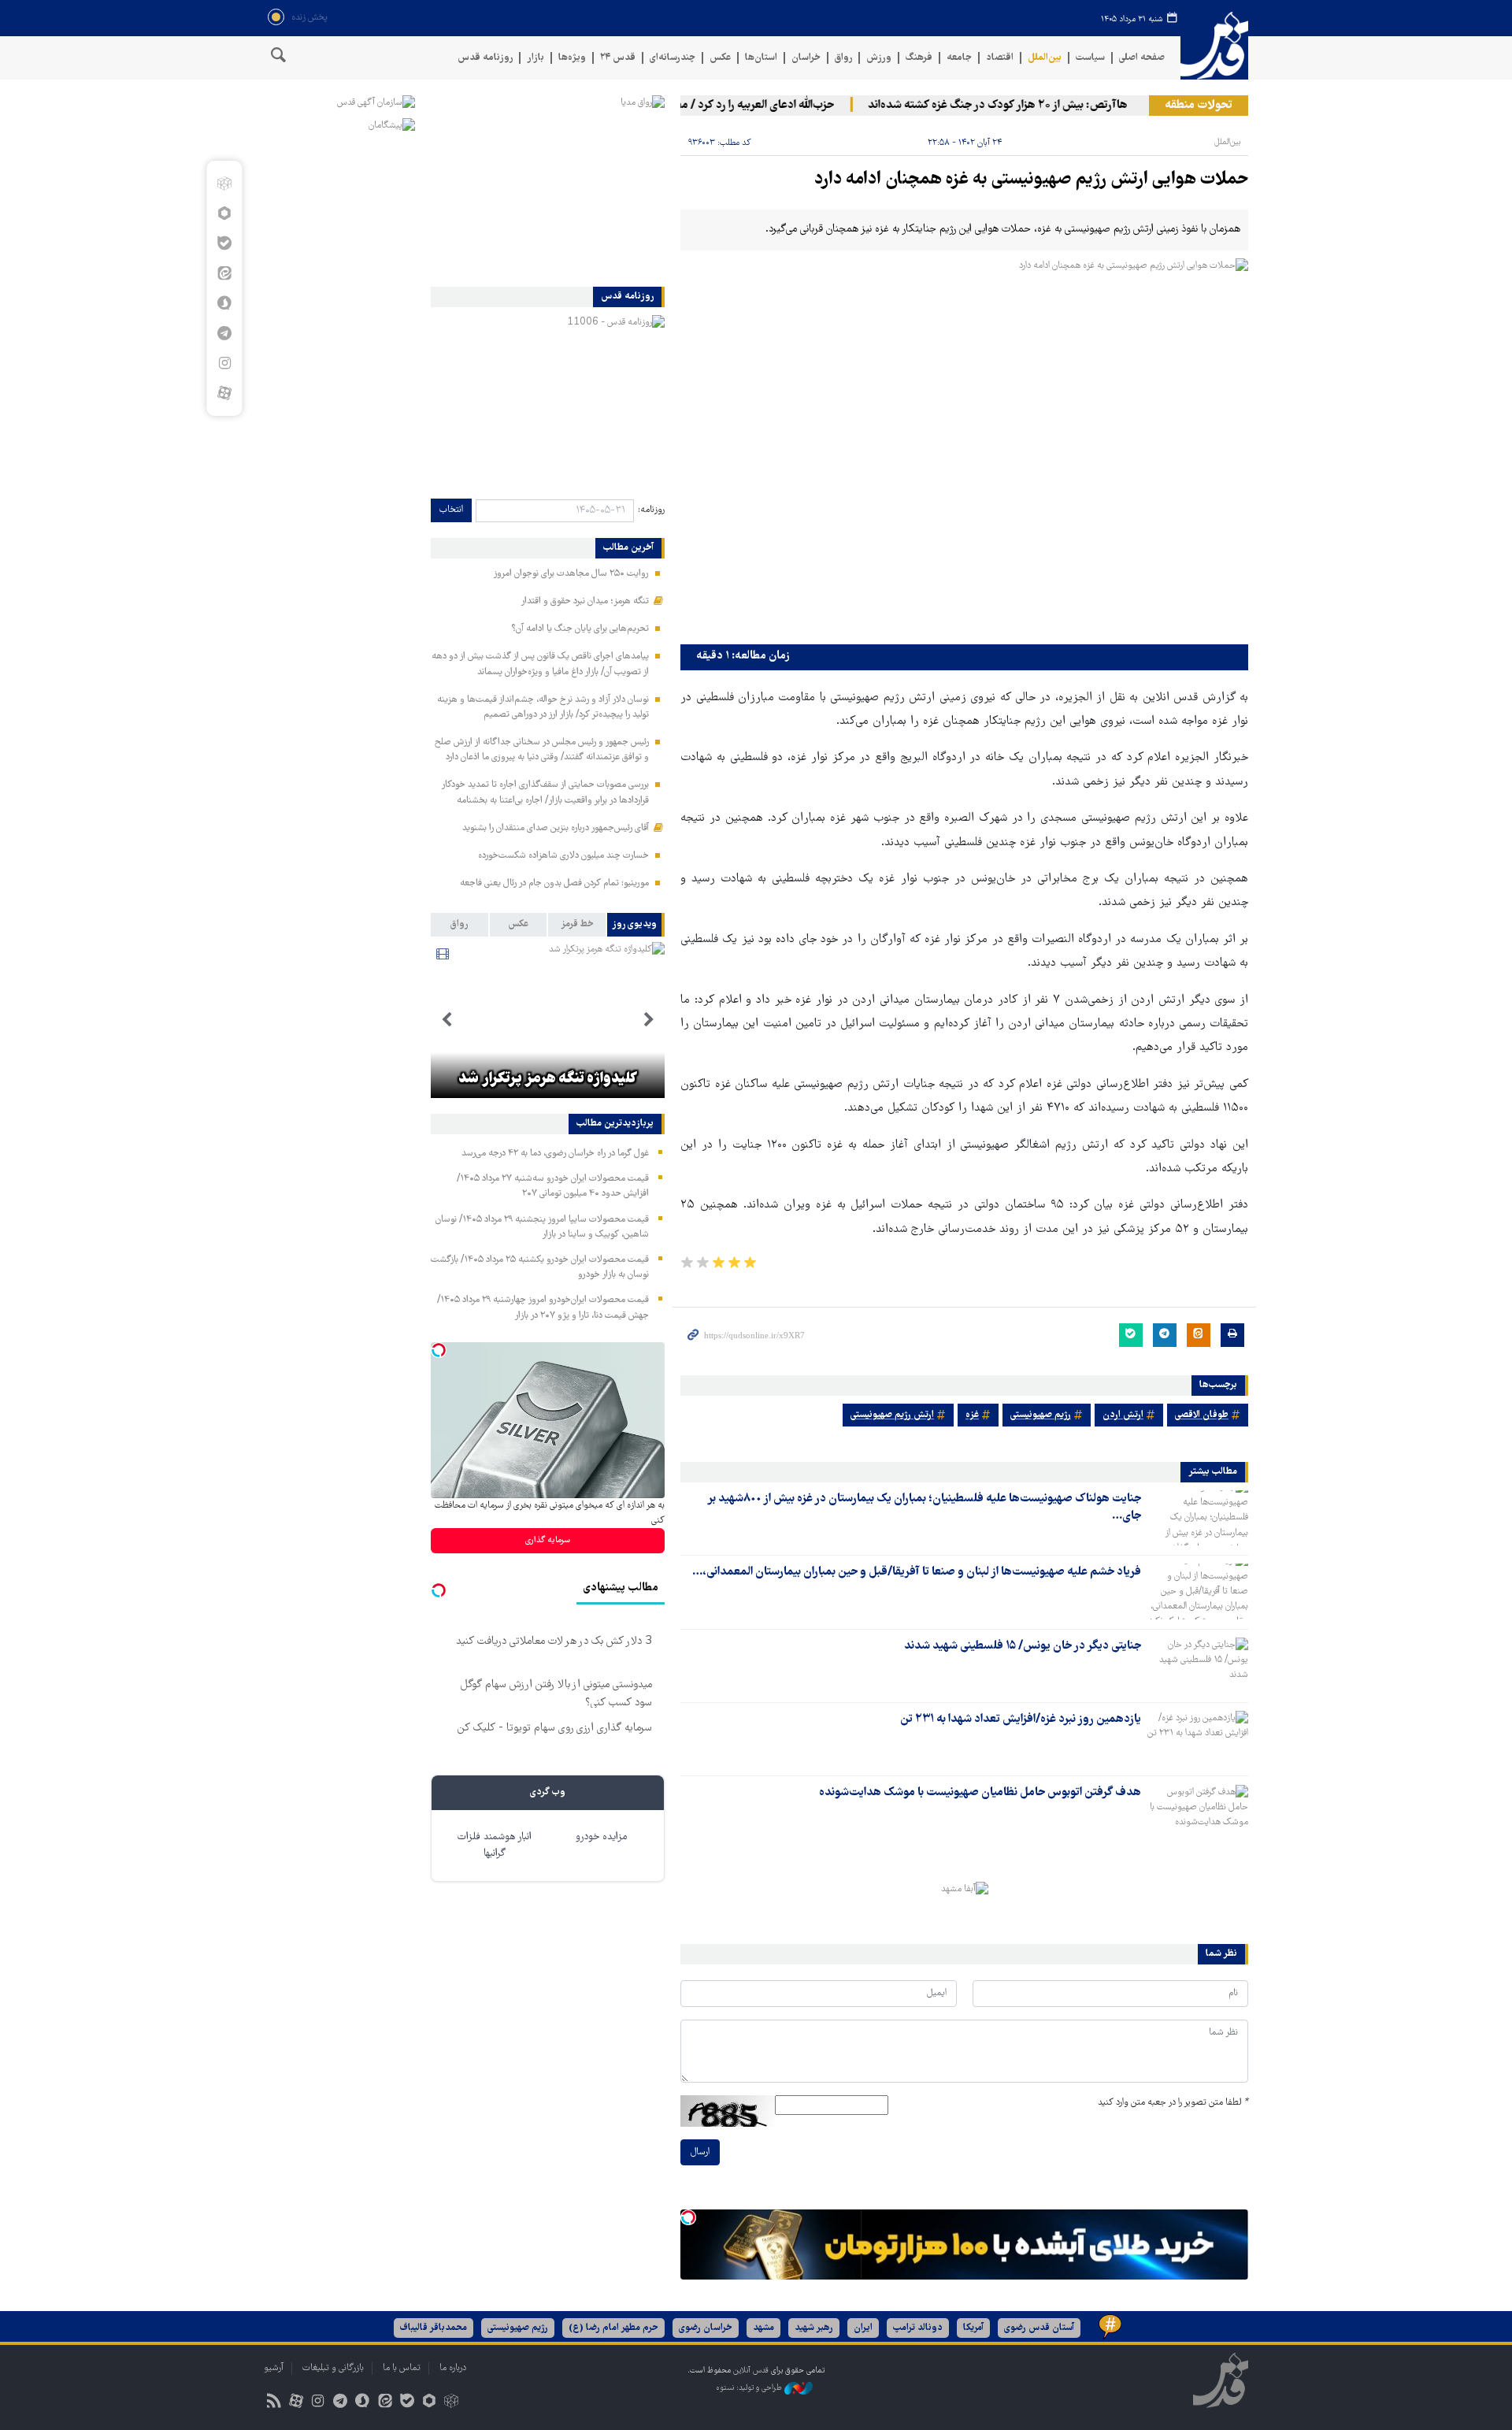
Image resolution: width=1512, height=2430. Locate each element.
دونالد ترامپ (918, 2328)
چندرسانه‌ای (673, 58)
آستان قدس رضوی (1039, 2328)
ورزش (879, 58)
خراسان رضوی (706, 2328)
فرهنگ (919, 58)
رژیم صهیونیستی (1041, 1415)
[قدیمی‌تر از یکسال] (1198, 1518)
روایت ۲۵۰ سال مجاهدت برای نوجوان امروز (571, 574)
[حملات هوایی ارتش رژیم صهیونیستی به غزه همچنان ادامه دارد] (964, 448)
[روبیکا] (224, 184)
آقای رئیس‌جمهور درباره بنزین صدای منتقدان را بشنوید (556, 828)
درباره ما (453, 2368)
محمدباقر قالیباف (434, 2328)
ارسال (700, 2152)
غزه (972, 1415)
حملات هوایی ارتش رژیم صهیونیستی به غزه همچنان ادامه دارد (1031, 180)
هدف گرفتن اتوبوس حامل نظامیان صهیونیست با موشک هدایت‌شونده (980, 1793)
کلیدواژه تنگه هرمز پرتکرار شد (548, 1079)
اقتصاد (1000, 58)
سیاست (1090, 58)
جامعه (959, 58)
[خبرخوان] (274, 2403)
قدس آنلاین (1214, 46)
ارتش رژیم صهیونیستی (892, 1415)
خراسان (806, 58)
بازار (535, 58)
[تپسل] (688, 2217)
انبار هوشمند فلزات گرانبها (495, 1846)
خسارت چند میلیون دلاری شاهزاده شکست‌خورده (563, 856)
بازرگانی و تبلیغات (333, 2368)
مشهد (763, 2328)
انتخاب (451, 510)
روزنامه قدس (485, 58)
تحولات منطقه (1199, 106)
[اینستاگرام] (224, 363)
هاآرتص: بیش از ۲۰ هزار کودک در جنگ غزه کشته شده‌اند (1032, 106)
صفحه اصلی (1142, 58)
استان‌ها (761, 58)
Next (447, 1020)
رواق (843, 58)
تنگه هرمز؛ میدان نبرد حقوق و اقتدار (585, 601)
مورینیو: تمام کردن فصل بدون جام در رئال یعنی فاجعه (554, 883)
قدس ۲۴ (618, 58)
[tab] (636, 925)
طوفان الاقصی (1202, 1415)
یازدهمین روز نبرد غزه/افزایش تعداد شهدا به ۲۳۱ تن (1021, 1720)
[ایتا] (224, 273)
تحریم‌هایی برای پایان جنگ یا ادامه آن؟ (580, 629)
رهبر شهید (814, 2328)
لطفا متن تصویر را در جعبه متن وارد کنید (1173, 2103)
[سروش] (224, 303)
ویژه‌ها (572, 58)
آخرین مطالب (628, 548)
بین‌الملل (1045, 58)
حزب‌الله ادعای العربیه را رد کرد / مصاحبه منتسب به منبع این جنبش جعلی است (689, 106)
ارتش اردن (1123, 1415)
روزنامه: (651, 510)
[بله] (224, 243)
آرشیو (274, 2368)
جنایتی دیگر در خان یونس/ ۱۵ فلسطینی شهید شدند (1023, 1646)
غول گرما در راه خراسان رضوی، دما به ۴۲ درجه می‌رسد (555, 1154)
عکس (720, 58)
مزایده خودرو (601, 1837)
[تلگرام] (224, 333)
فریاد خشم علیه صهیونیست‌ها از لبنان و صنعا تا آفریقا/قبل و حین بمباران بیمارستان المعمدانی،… (917, 1572)
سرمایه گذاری (548, 1540)
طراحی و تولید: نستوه (750, 2389)
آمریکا (973, 2328)
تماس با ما (402, 2368)
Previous (649, 1020)
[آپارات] (224, 393)
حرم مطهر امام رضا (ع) (613, 2328)
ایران (863, 2328)
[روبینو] (224, 213)
